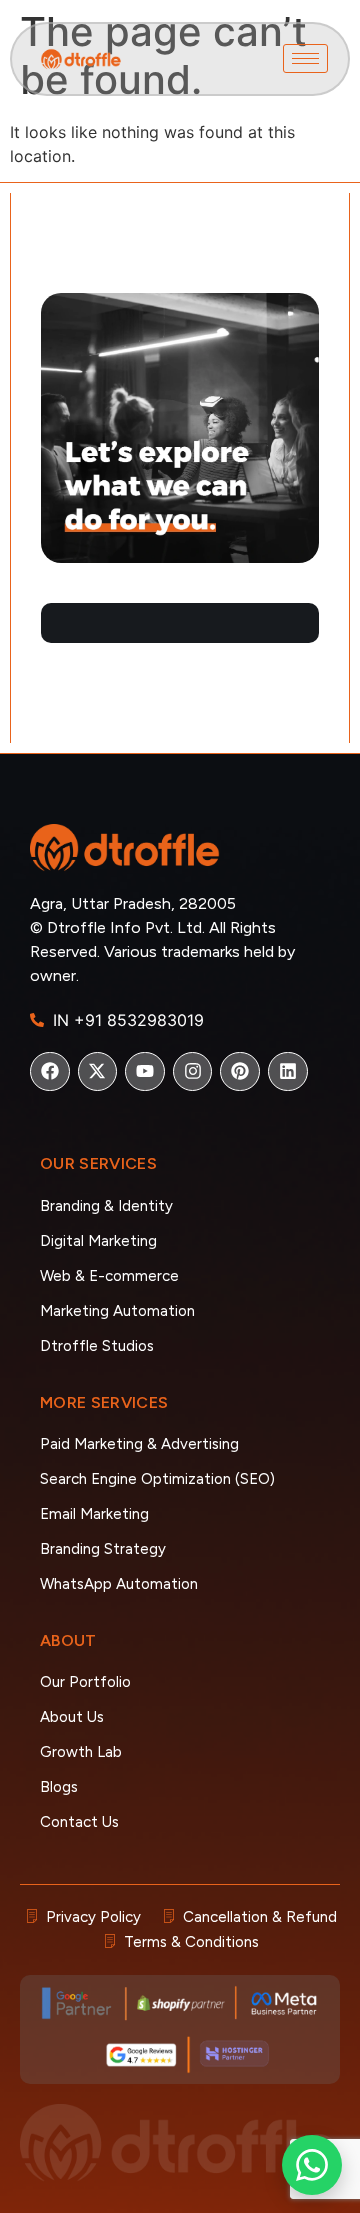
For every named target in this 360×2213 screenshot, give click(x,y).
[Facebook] (50, 1072)
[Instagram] (193, 1072)
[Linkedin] (288, 1072)
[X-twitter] (98, 1072)
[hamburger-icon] (305, 58)
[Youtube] (145, 1072)
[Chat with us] (312, 2165)
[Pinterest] (240, 1072)
